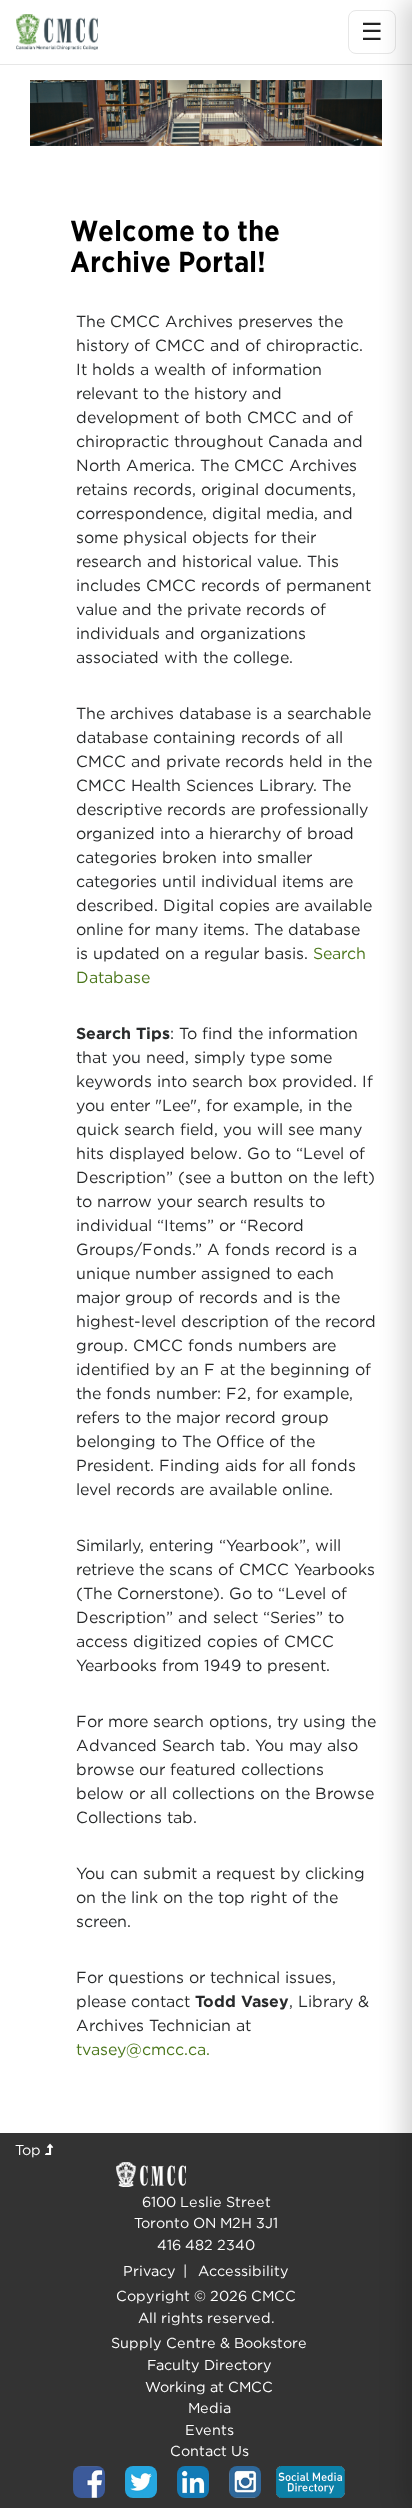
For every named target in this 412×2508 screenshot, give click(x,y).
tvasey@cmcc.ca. (143, 2049)
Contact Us (209, 2450)
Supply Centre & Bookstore (209, 2342)
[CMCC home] (57, 31)
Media (209, 2407)
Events (209, 2429)
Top (30, 2149)
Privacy (149, 2270)
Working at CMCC (209, 2386)
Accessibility (243, 2270)
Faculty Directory (209, 2364)
